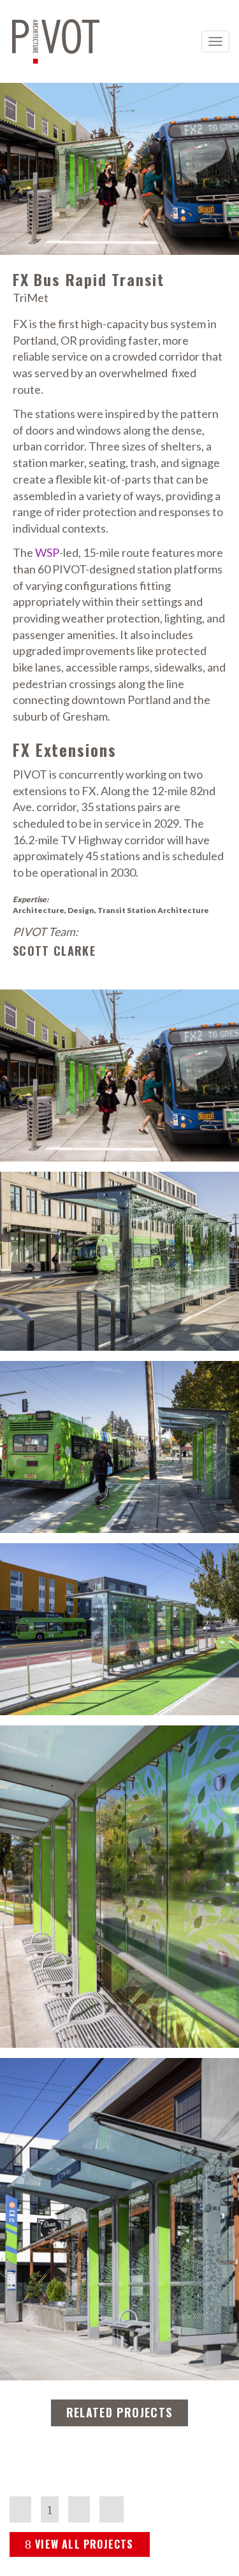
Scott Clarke (54, 951)
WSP (47, 552)
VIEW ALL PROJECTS (84, 2544)
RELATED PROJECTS (119, 2412)
